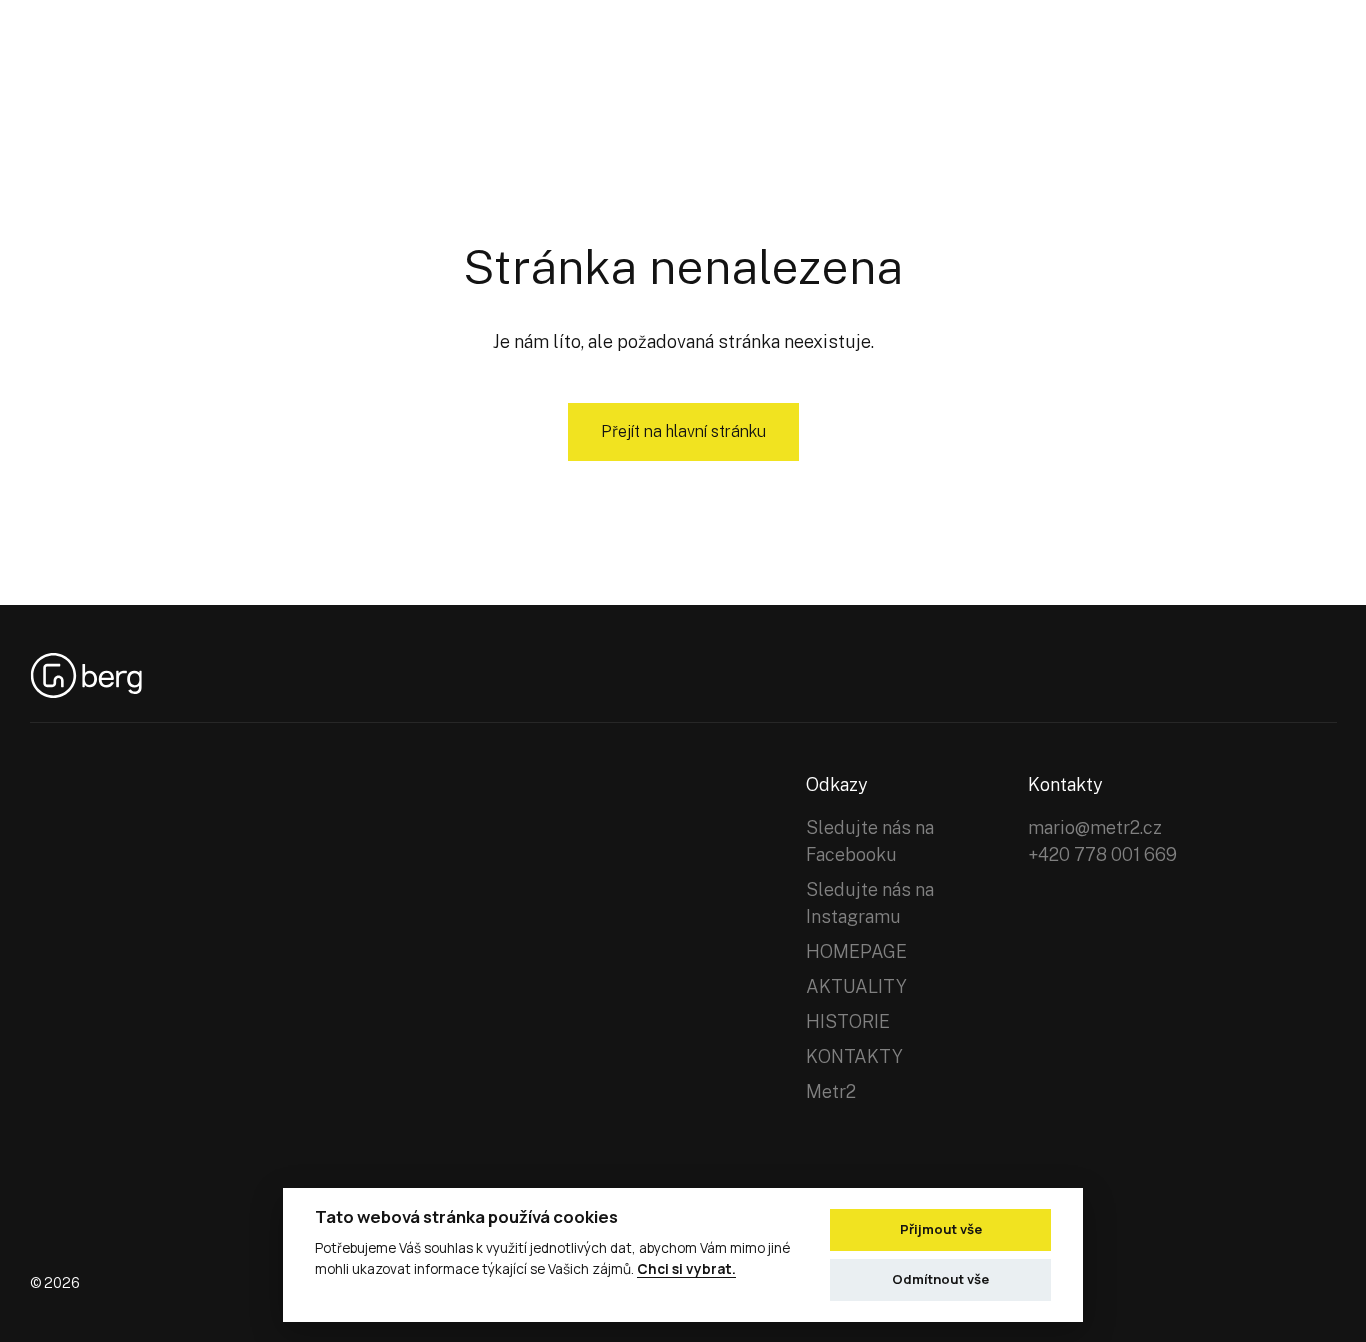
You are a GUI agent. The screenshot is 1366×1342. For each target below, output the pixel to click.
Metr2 (831, 1091)
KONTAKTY (854, 1056)
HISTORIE (848, 1021)
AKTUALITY (856, 986)
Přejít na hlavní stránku (683, 431)
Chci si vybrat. (686, 1269)
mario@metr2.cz (1095, 827)
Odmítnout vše (940, 1279)
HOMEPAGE (856, 951)
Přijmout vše (941, 1229)
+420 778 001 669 (1102, 854)
